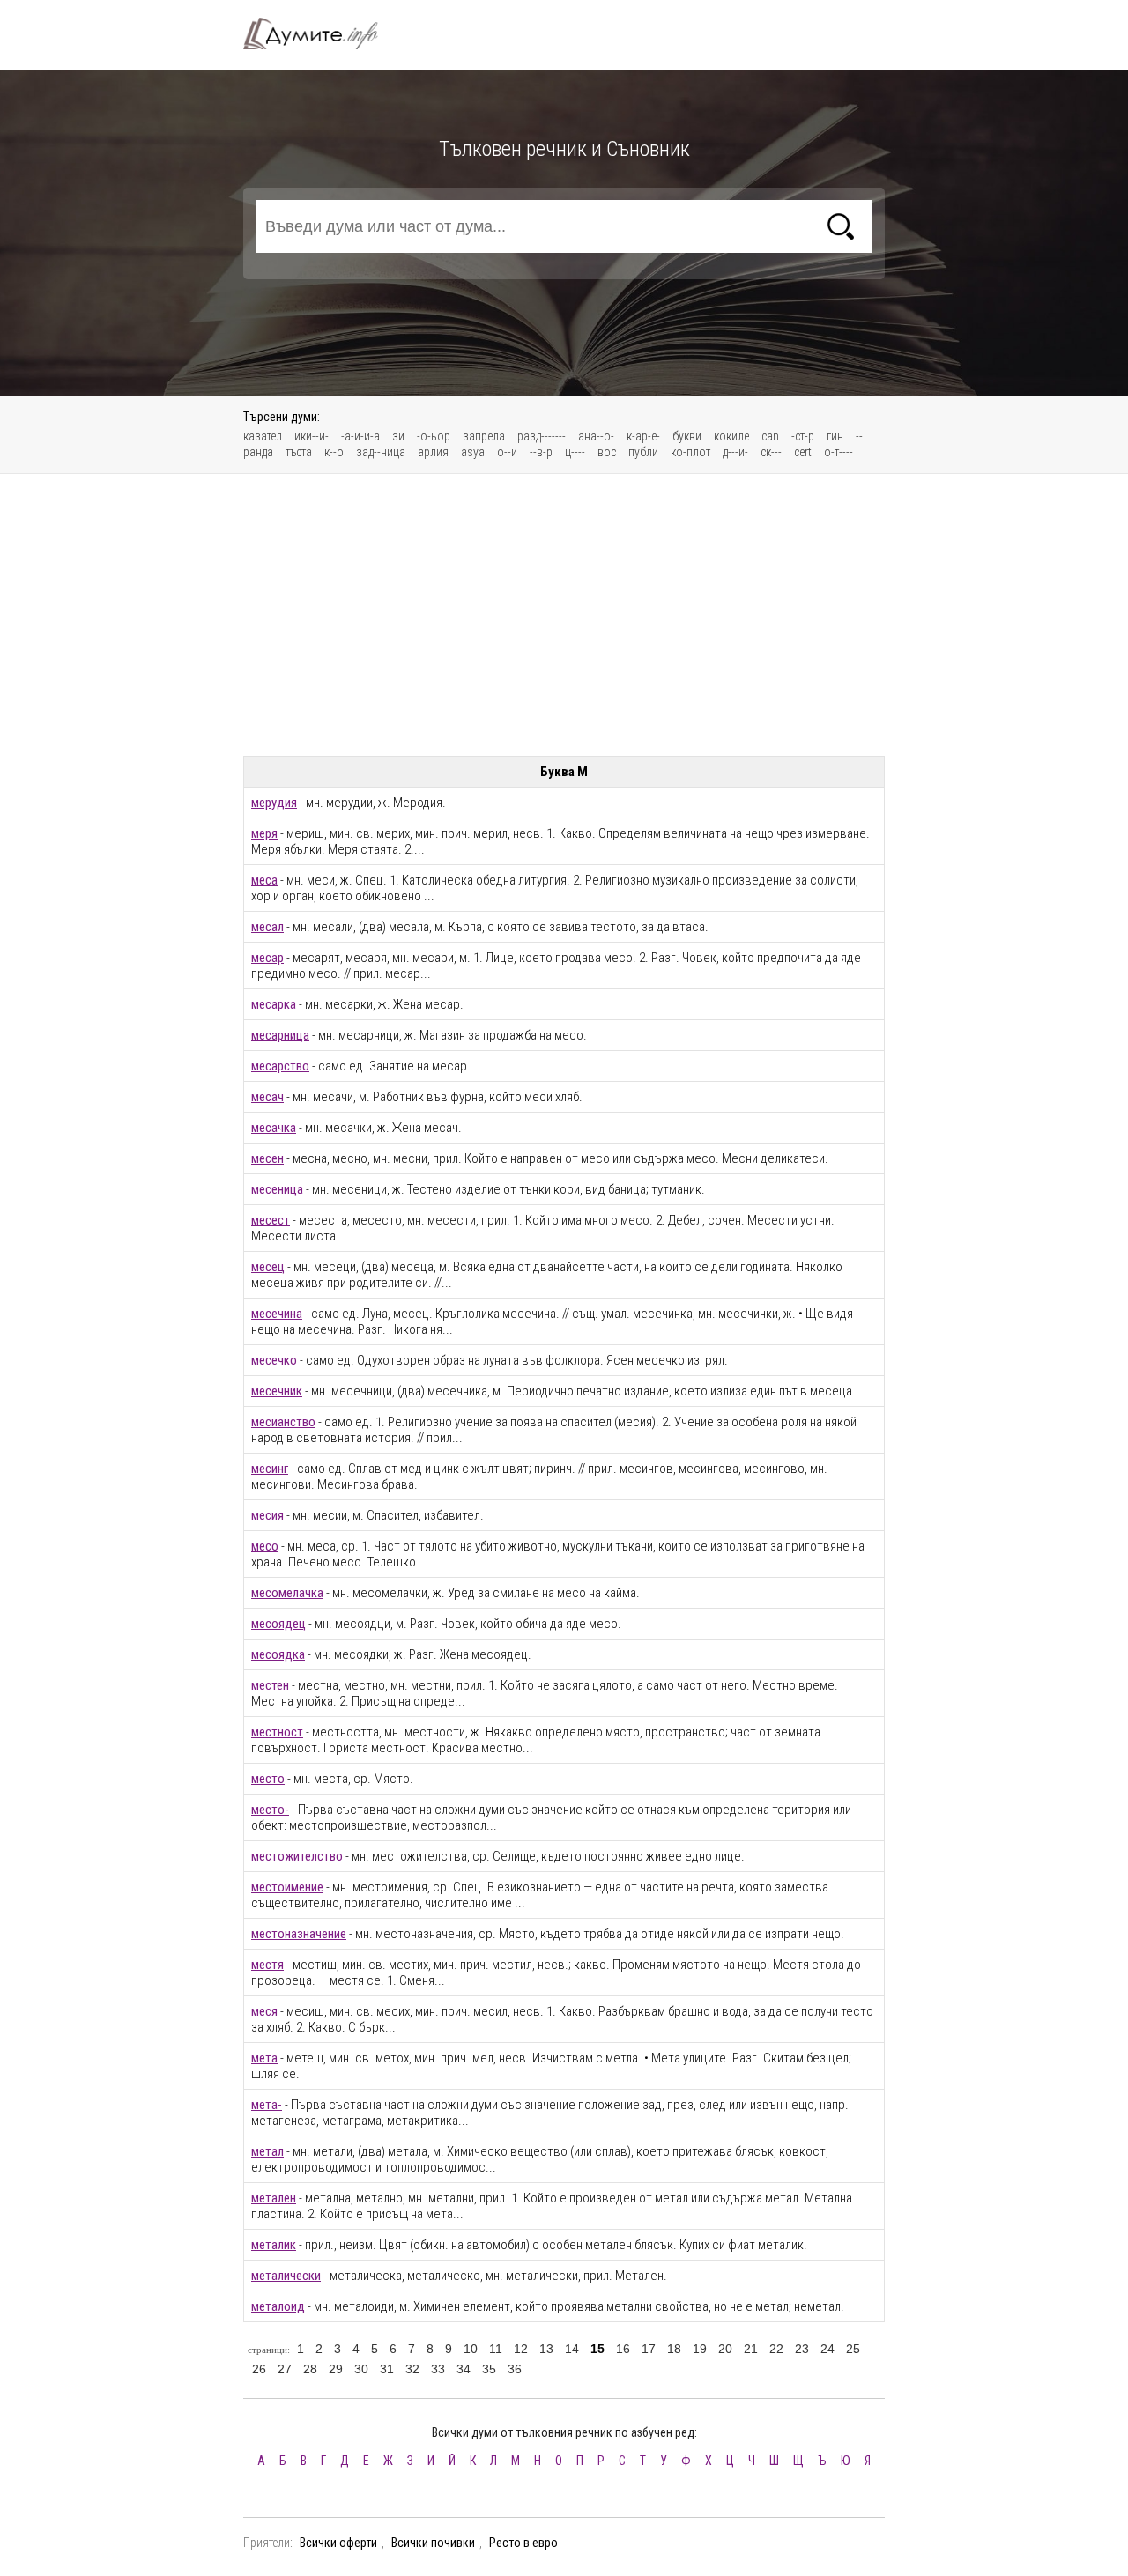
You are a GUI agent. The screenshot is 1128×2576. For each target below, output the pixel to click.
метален (274, 2198)
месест (271, 1220)
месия (267, 1515)
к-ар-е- (643, 436)
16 (623, 2349)
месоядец (278, 1624)
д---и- (735, 452)
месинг (270, 1469)
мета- (267, 2105)
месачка (274, 1128)
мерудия (274, 803)
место (268, 1779)
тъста (299, 452)
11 (496, 2349)
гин (835, 436)
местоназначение (299, 1934)
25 (853, 2349)
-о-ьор (434, 436)
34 (464, 2369)
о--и (507, 452)
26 (259, 2369)
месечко (274, 1360)
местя (267, 1965)
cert (803, 452)
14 (572, 2349)
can (770, 436)
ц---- (575, 452)
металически (286, 2276)
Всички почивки (433, 2543)
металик (274, 2245)
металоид (278, 2306)
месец (268, 1267)
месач (267, 1097)
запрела (484, 436)
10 (471, 2349)
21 (751, 2349)
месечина (277, 1314)
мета (264, 2058)
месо (265, 1546)
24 (827, 2349)
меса (264, 880)
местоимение (287, 1887)
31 (387, 2369)
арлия (433, 452)
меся (264, 2011)
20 (725, 2349)
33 (438, 2369)
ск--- (771, 452)
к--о (334, 452)
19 (700, 2349)
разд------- (542, 436)
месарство (280, 1066)
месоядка (278, 1654)
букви (687, 436)
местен (270, 1685)
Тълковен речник (321, 33)
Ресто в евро (523, 2543)
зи (398, 436)
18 (674, 2349)
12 (521, 2349)
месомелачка (287, 1593)
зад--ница (381, 452)
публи (643, 452)
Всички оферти (338, 2543)
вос (607, 452)
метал (267, 2151)
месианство (283, 1422)
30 (361, 2369)
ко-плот (690, 452)
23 (802, 2349)
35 (489, 2369)
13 (546, 2349)
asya (473, 452)
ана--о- (596, 436)
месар (267, 958)
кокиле (731, 436)
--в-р (541, 452)
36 (515, 2369)
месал (267, 927)
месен (267, 1158)
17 (649, 2349)
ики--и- (312, 436)
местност (277, 1732)
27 (285, 2369)
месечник (277, 1391)
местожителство (297, 1856)
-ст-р (803, 436)
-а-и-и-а (360, 436)
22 (776, 2349)
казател (263, 436)
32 (412, 2369)
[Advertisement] (564, 615)
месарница (280, 1035)
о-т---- (839, 452)
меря (264, 833)
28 (310, 2369)
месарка (274, 1004)
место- (270, 1810)
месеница (277, 1189)
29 (336, 2369)
